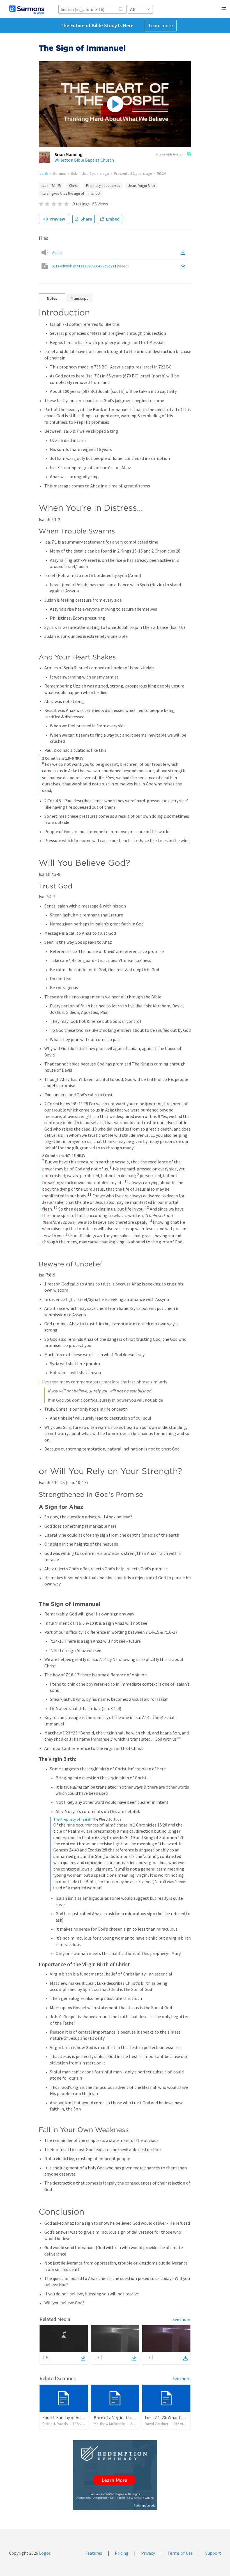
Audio (57, 253)
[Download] (83, 2358)
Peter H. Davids (55, 2424)
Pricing (122, 2553)
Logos (44, 2553)
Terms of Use (180, 2553)
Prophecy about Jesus (103, 186)
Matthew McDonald (110, 2424)
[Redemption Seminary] (115, 2475)
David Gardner (157, 2424)
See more (181, 2319)
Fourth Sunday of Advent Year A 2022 (77, 2417)
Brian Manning (68, 154)
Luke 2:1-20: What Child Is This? (174, 2417)
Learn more (161, 25)
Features (94, 2553)
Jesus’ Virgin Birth (142, 186)
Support (213, 2553)
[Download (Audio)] (184, 253)
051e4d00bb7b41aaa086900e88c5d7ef (90, 266)
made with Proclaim (171, 154)
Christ (73, 186)
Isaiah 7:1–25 (51, 186)
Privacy (148, 2553)
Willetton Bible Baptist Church (84, 160)
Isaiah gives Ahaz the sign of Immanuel (71, 193)
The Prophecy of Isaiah (72, 1819)
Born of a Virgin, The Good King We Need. (133, 2417)
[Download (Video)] (184, 266)
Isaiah (43, 173)
